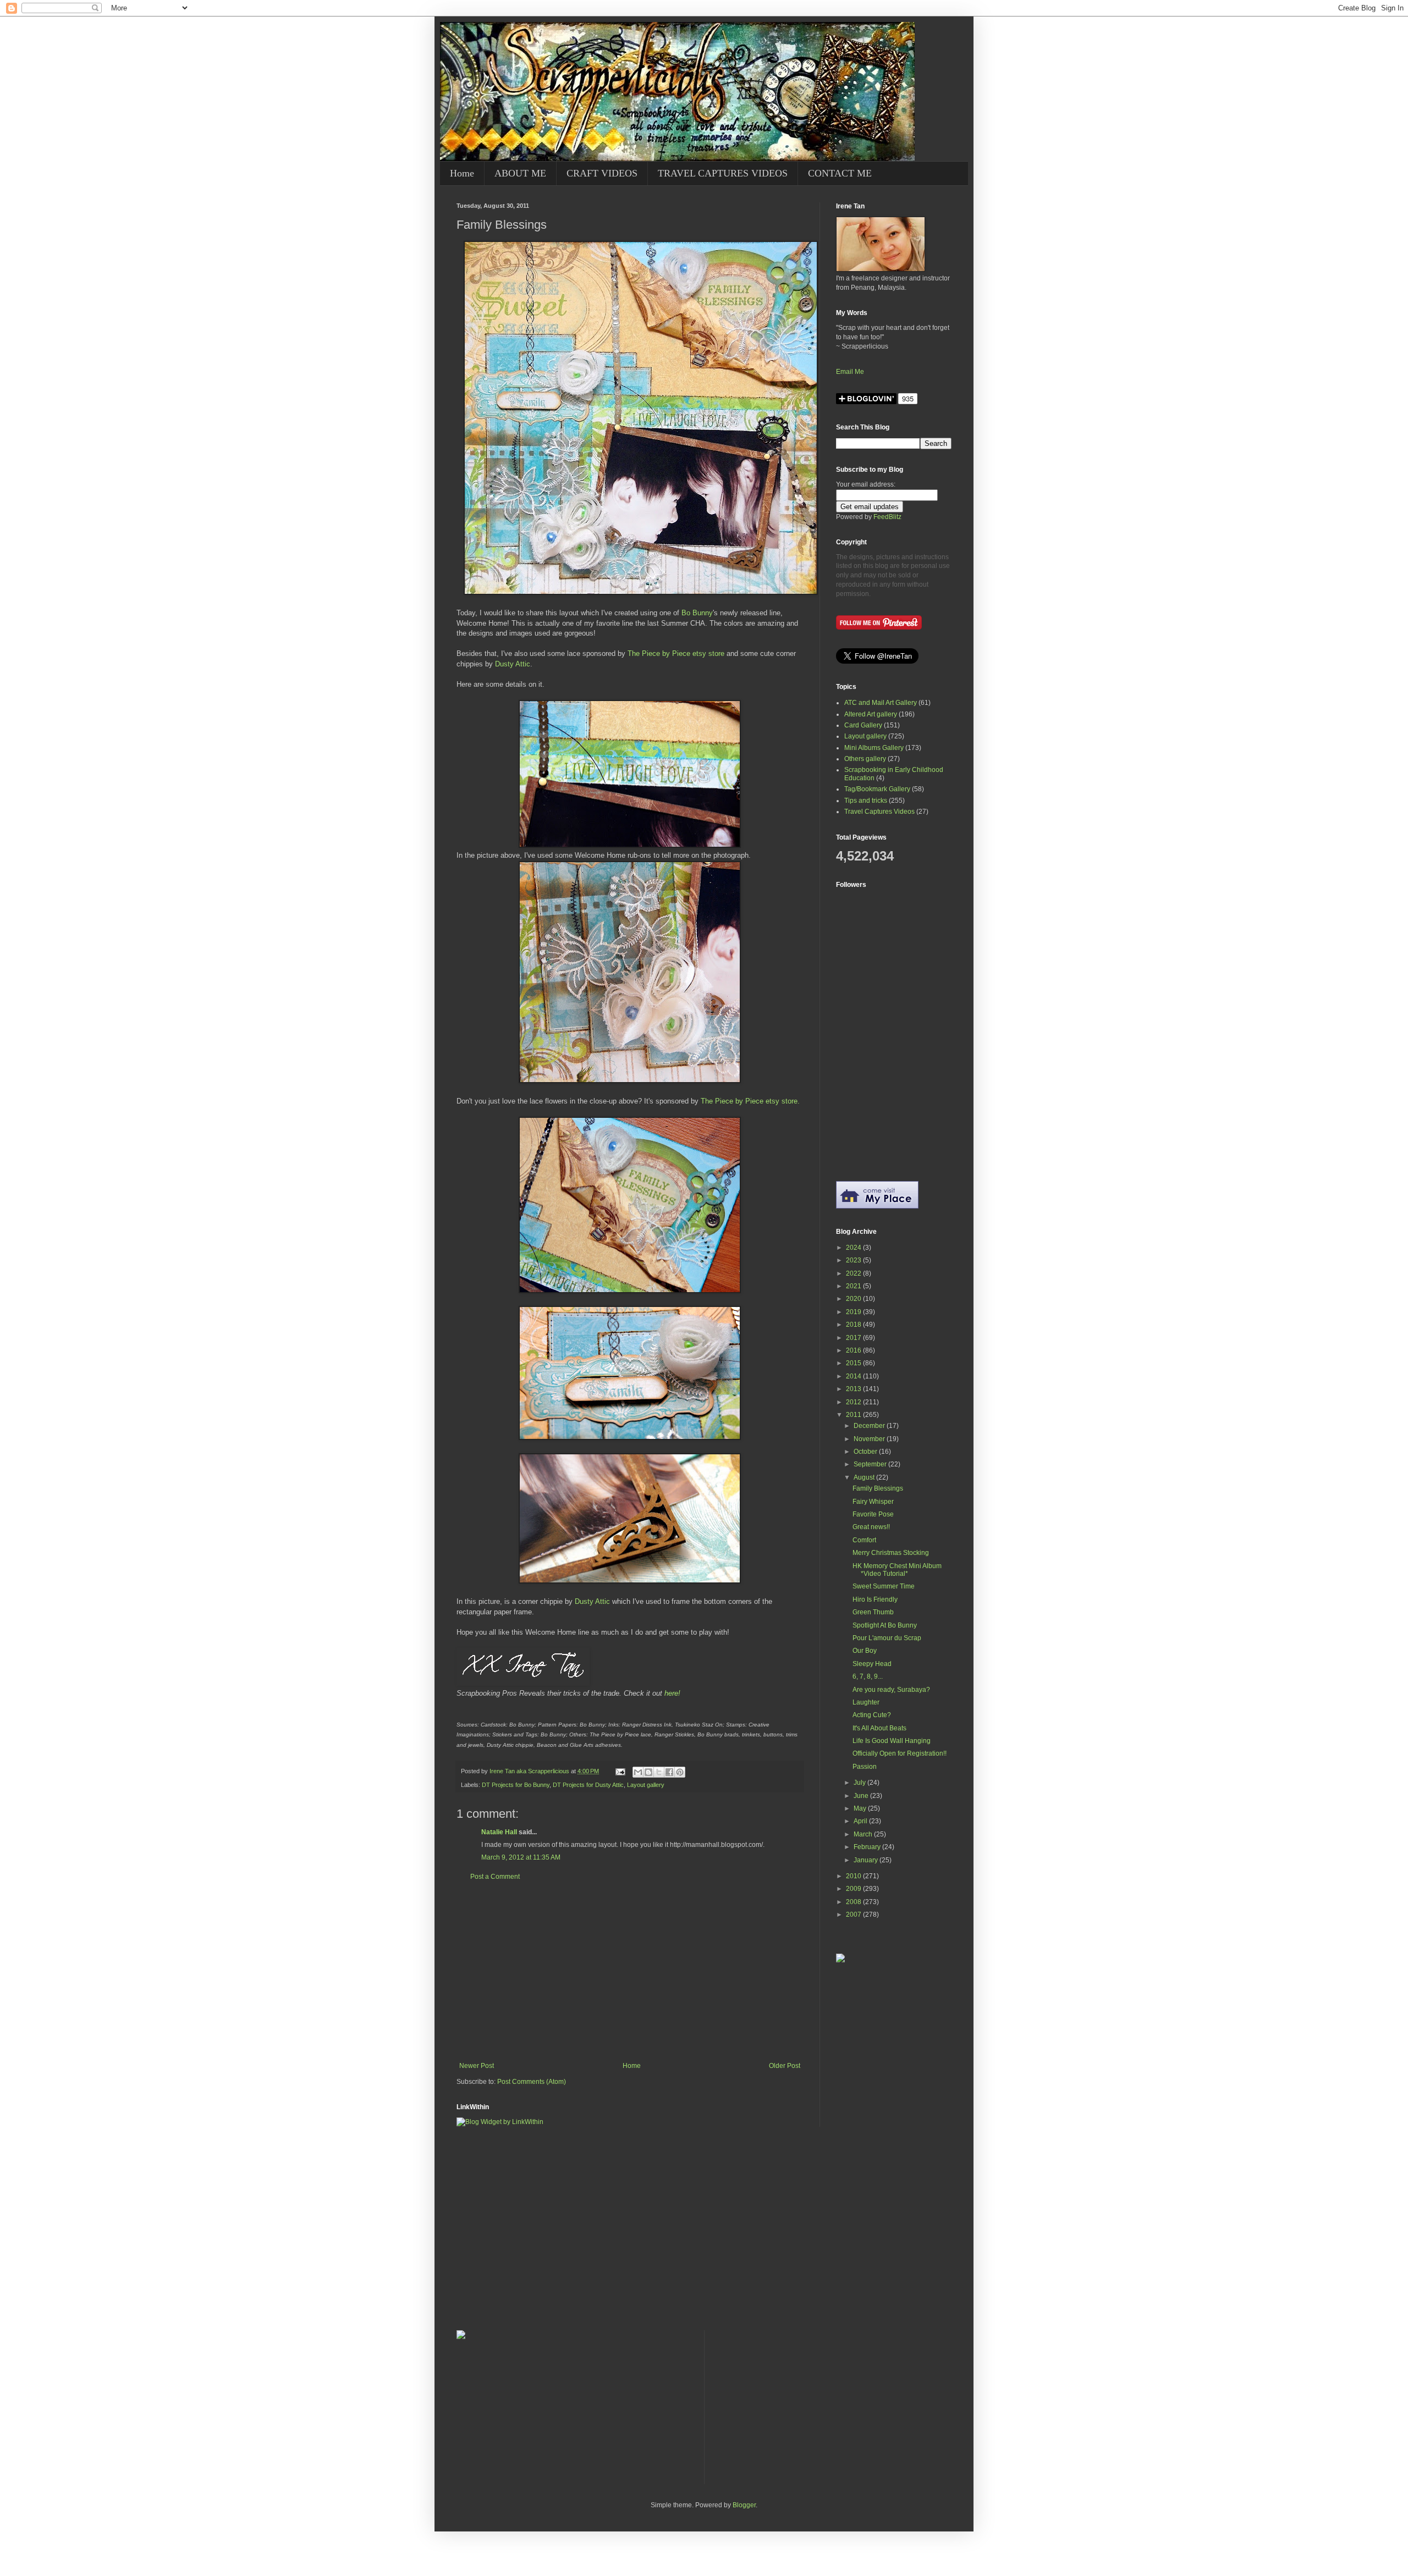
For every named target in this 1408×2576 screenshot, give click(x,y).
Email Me (850, 372)
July (860, 1783)
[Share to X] (659, 1772)
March (864, 1834)
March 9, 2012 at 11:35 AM (521, 1857)
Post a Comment (495, 1877)
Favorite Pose (873, 1514)
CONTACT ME (840, 173)
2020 (854, 1299)
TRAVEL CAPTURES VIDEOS (723, 173)
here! (672, 1693)
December (870, 1426)
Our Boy (865, 1651)
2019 (854, 1312)
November (870, 1439)
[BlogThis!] (648, 1772)
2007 (854, 1915)
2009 (854, 1889)
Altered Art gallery (871, 714)
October (866, 1452)
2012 (854, 1402)
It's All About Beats (879, 1728)
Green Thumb (873, 1612)
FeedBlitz (887, 517)
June (862, 1796)
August (865, 1477)
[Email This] (638, 1772)
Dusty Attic (513, 664)
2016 (854, 1350)
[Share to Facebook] (669, 1772)
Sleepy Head (872, 1664)
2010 (854, 1876)
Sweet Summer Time (884, 1586)
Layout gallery (646, 1785)
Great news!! (871, 1527)
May (861, 1808)
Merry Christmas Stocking (891, 1553)
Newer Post (477, 2066)
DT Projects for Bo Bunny (516, 1785)
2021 (854, 1286)
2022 (854, 1273)
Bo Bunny (697, 613)
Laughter (866, 1702)
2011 (854, 1415)
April (861, 1821)
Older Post (785, 2066)
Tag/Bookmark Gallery (877, 789)
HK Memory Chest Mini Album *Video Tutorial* (897, 1570)
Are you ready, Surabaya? (891, 1690)
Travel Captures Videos (879, 812)
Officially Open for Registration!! (900, 1753)
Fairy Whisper (873, 1502)
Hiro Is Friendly (875, 1599)
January (867, 1860)
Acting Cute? (872, 1715)
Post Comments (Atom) (532, 2082)
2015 (854, 1363)
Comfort (864, 1540)
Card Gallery (863, 725)
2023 (854, 1260)
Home (462, 173)
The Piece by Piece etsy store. (750, 1101)
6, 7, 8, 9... (868, 1676)
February (868, 1847)
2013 (854, 1389)
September (871, 1464)
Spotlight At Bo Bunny (885, 1625)
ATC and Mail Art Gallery (881, 703)
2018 (854, 1325)
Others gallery (865, 759)
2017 (854, 1338)
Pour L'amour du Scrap (887, 1638)
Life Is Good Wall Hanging (892, 1741)
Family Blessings (878, 1488)
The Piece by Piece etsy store (676, 653)
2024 (854, 1248)
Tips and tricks (866, 801)
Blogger (744, 2505)
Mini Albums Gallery (874, 748)
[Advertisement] (630, 1971)
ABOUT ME (520, 173)
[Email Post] (620, 1771)
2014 (854, 1376)
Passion (865, 1767)
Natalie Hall (499, 1832)
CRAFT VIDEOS (602, 173)
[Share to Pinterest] (680, 1772)
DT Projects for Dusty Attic (588, 1785)
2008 (854, 1902)
